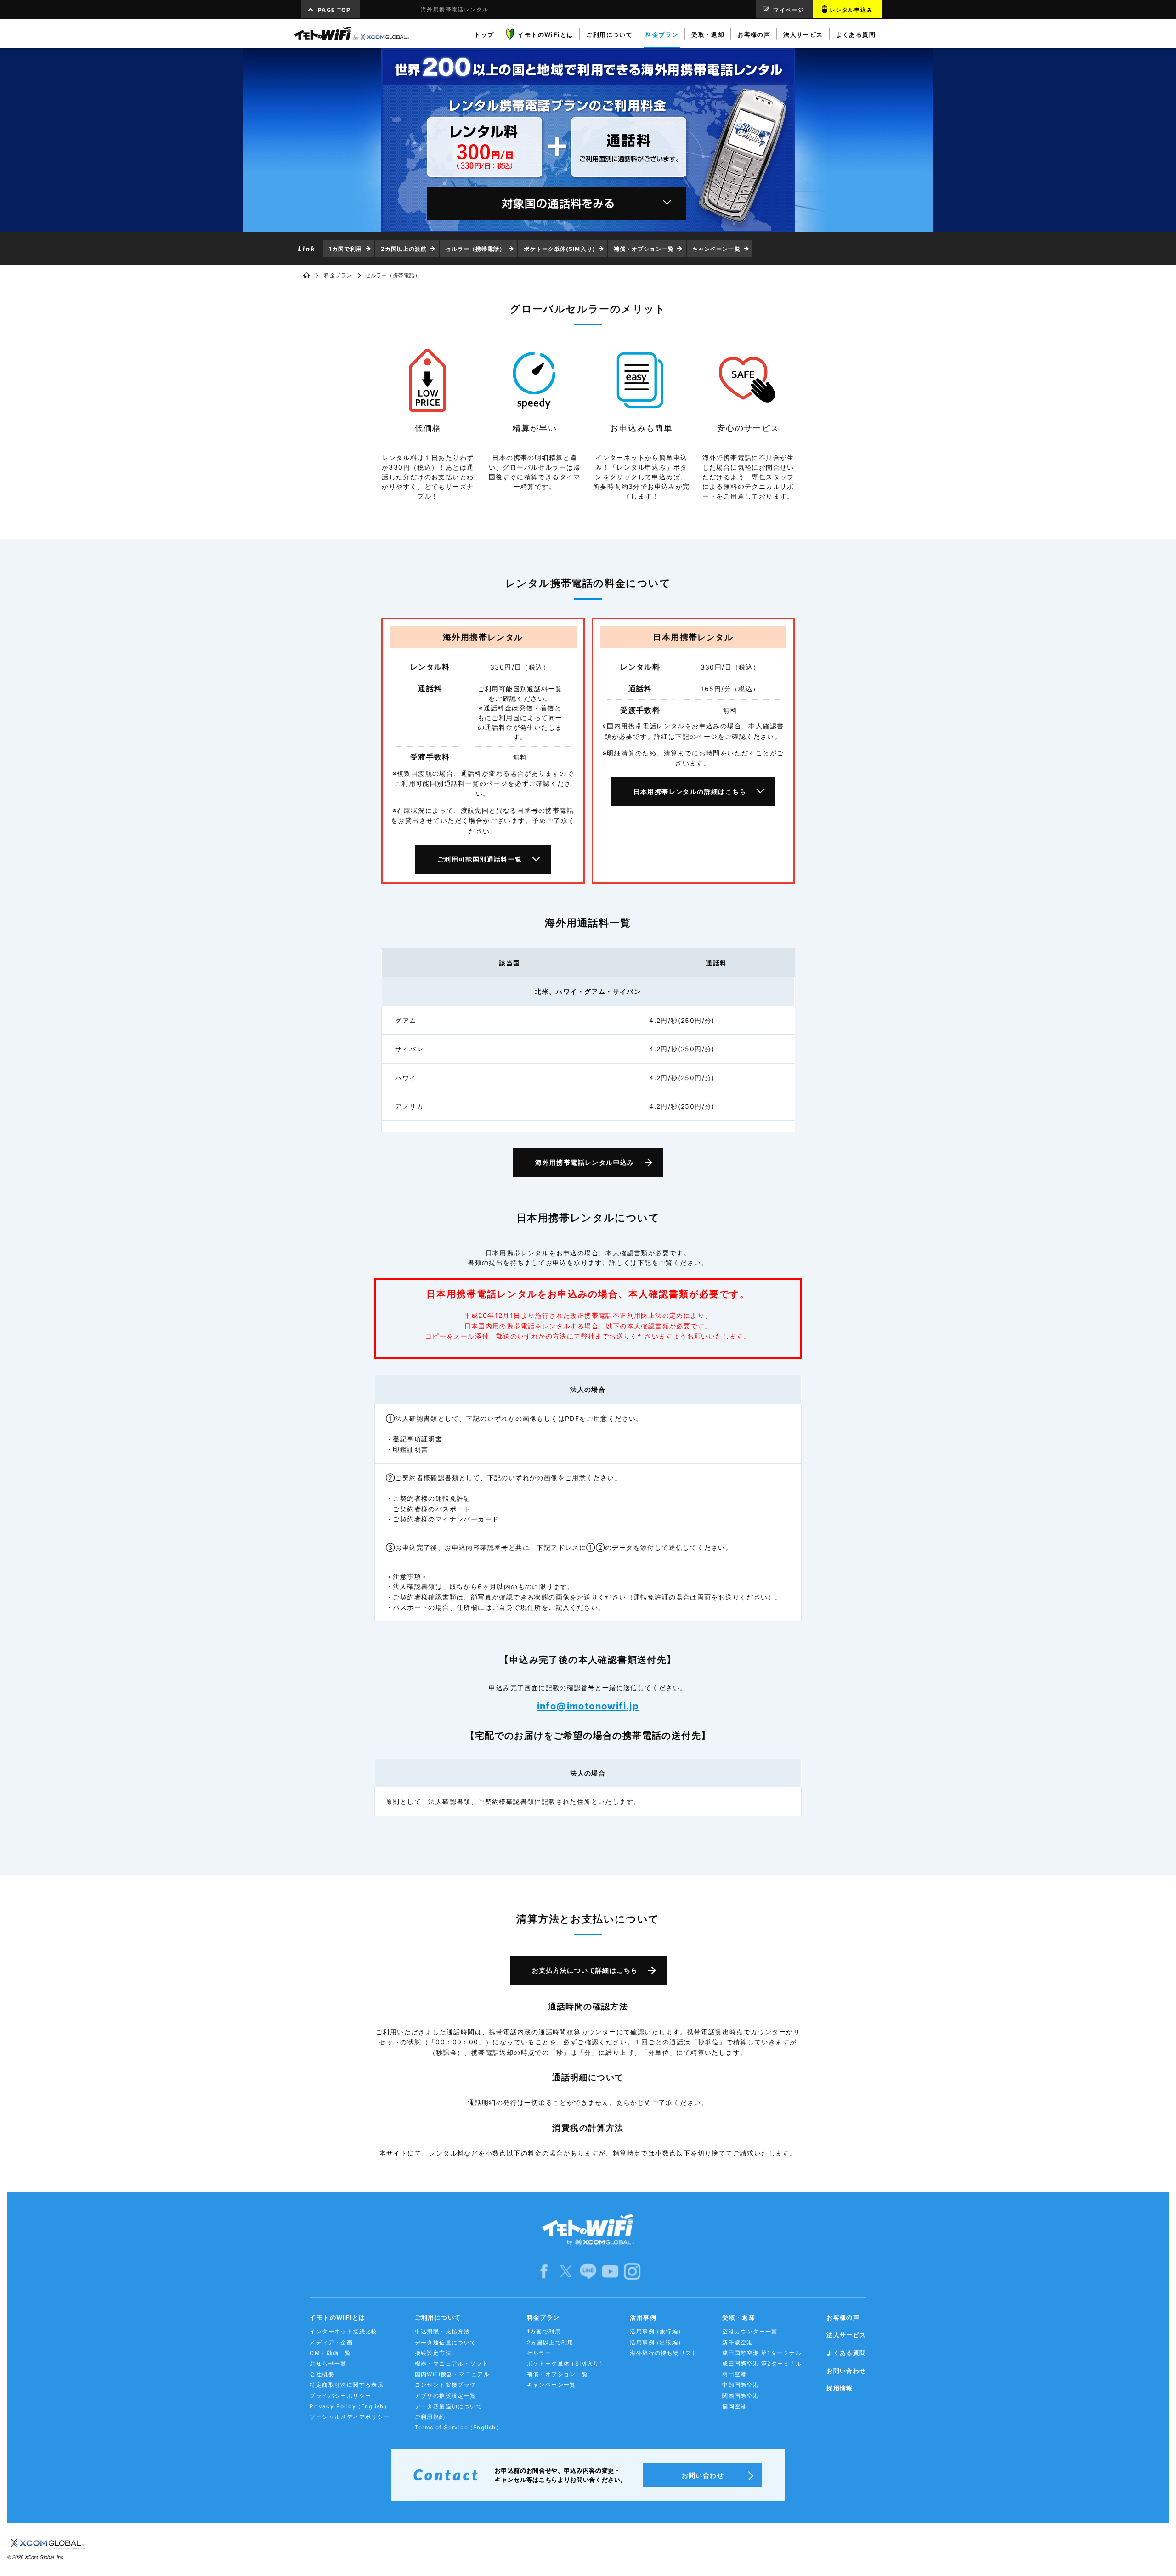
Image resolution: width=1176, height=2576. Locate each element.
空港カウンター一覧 (750, 2331)
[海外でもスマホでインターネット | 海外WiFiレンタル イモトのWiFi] (351, 34)
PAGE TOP (334, 10)
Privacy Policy (350, 2406)
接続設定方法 (433, 2353)
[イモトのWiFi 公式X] (566, 2271)
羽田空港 (735, 2374)
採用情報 (840, 2388)
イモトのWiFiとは (337, 2317)
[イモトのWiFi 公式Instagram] (632, 2271)
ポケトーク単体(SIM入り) (559, 249)
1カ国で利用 (346, 249)
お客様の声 (843, 2317)
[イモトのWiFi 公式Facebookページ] (544, 2271)
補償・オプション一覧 (644, 249)
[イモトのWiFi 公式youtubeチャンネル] (610, 2271)
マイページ (789, 10)
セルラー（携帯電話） (475, 249)
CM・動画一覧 (330, 2353)
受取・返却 (739, 2317)
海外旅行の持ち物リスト (664, 2353)
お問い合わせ (846, 2371)
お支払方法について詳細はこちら (585, 1970)
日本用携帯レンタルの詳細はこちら (690, 792)
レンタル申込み (851, 10)
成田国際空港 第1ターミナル (762, 2353)
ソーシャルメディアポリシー (350, 2417)
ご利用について (438, 2317)
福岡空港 (735, 2406)
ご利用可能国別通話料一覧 (480, 859)
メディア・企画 (331, 2342)
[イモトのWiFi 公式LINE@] (588, 2271)
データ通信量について (446, 2342)
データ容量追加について (449, 2406)
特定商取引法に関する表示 (347, 2385)
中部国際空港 (741, 2385)
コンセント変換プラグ (446, 2385)
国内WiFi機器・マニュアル (452, 2374)
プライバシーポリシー (340, 2396)
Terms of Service (459, 2427)
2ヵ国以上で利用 (550, 2342)
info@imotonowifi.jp (588, 1706)
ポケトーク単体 (566, 2363)
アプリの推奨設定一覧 (446, 2396)
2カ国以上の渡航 (404, 249)
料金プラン (338, 275)
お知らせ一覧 (328, 2363)
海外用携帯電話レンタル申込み (585, 1162)
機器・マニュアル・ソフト (452, 2363)
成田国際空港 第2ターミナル (762, 2363)
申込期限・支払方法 (443, 2331)
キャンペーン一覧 (716, 249)
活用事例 (643, 2317)
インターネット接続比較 (343, 2331)
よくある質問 (846, 2353)
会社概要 (322, 2374)
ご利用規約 (430, 2417)
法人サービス (846, 2335)
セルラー (539, 2353)
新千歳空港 (738, 2342)
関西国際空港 (741, 2396)
